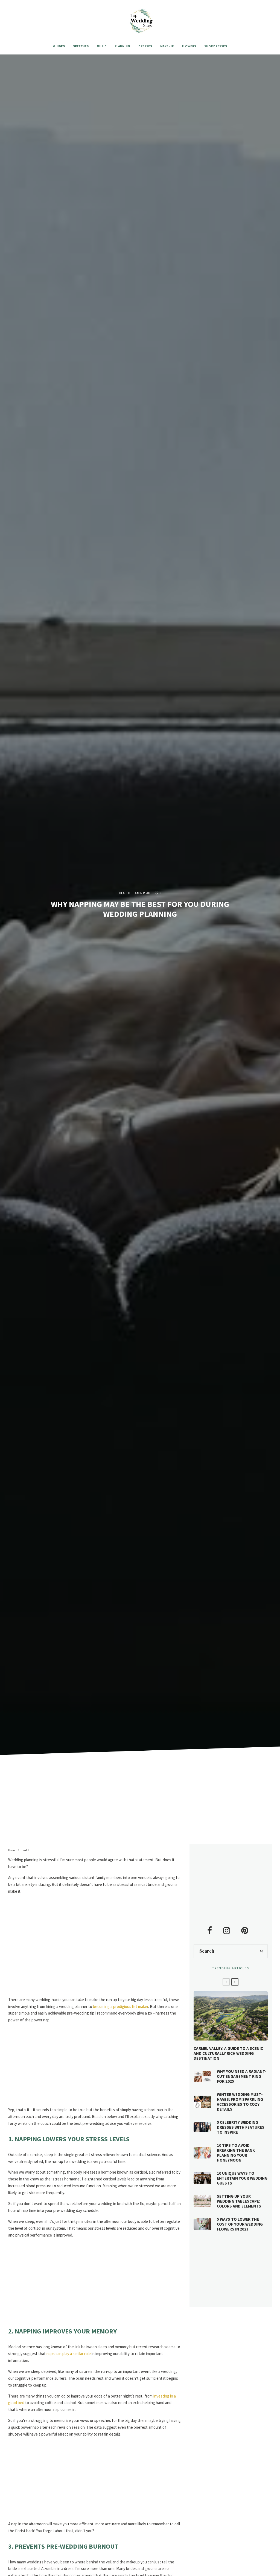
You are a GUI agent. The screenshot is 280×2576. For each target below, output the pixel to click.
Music (102, 46)
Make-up (167, 46)
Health (125, 893)
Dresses (145, 46)
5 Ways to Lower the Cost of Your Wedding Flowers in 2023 (240, 2224)
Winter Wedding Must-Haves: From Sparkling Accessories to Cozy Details (240, 2102)
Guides (59, 46)
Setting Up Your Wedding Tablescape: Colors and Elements (239, 2201)
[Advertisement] (140, 1803)
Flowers (189, 46)
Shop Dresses (216, 46)
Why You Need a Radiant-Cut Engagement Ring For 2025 (242, 2076)
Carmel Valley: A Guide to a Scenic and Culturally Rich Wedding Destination (228, 2053)
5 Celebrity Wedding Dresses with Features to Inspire (241, 2127)
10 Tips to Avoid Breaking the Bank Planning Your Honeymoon (236, 2153)
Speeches (81, 46)
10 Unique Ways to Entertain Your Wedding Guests (242, 2178)
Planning (122, 46)
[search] (262, 1951)
